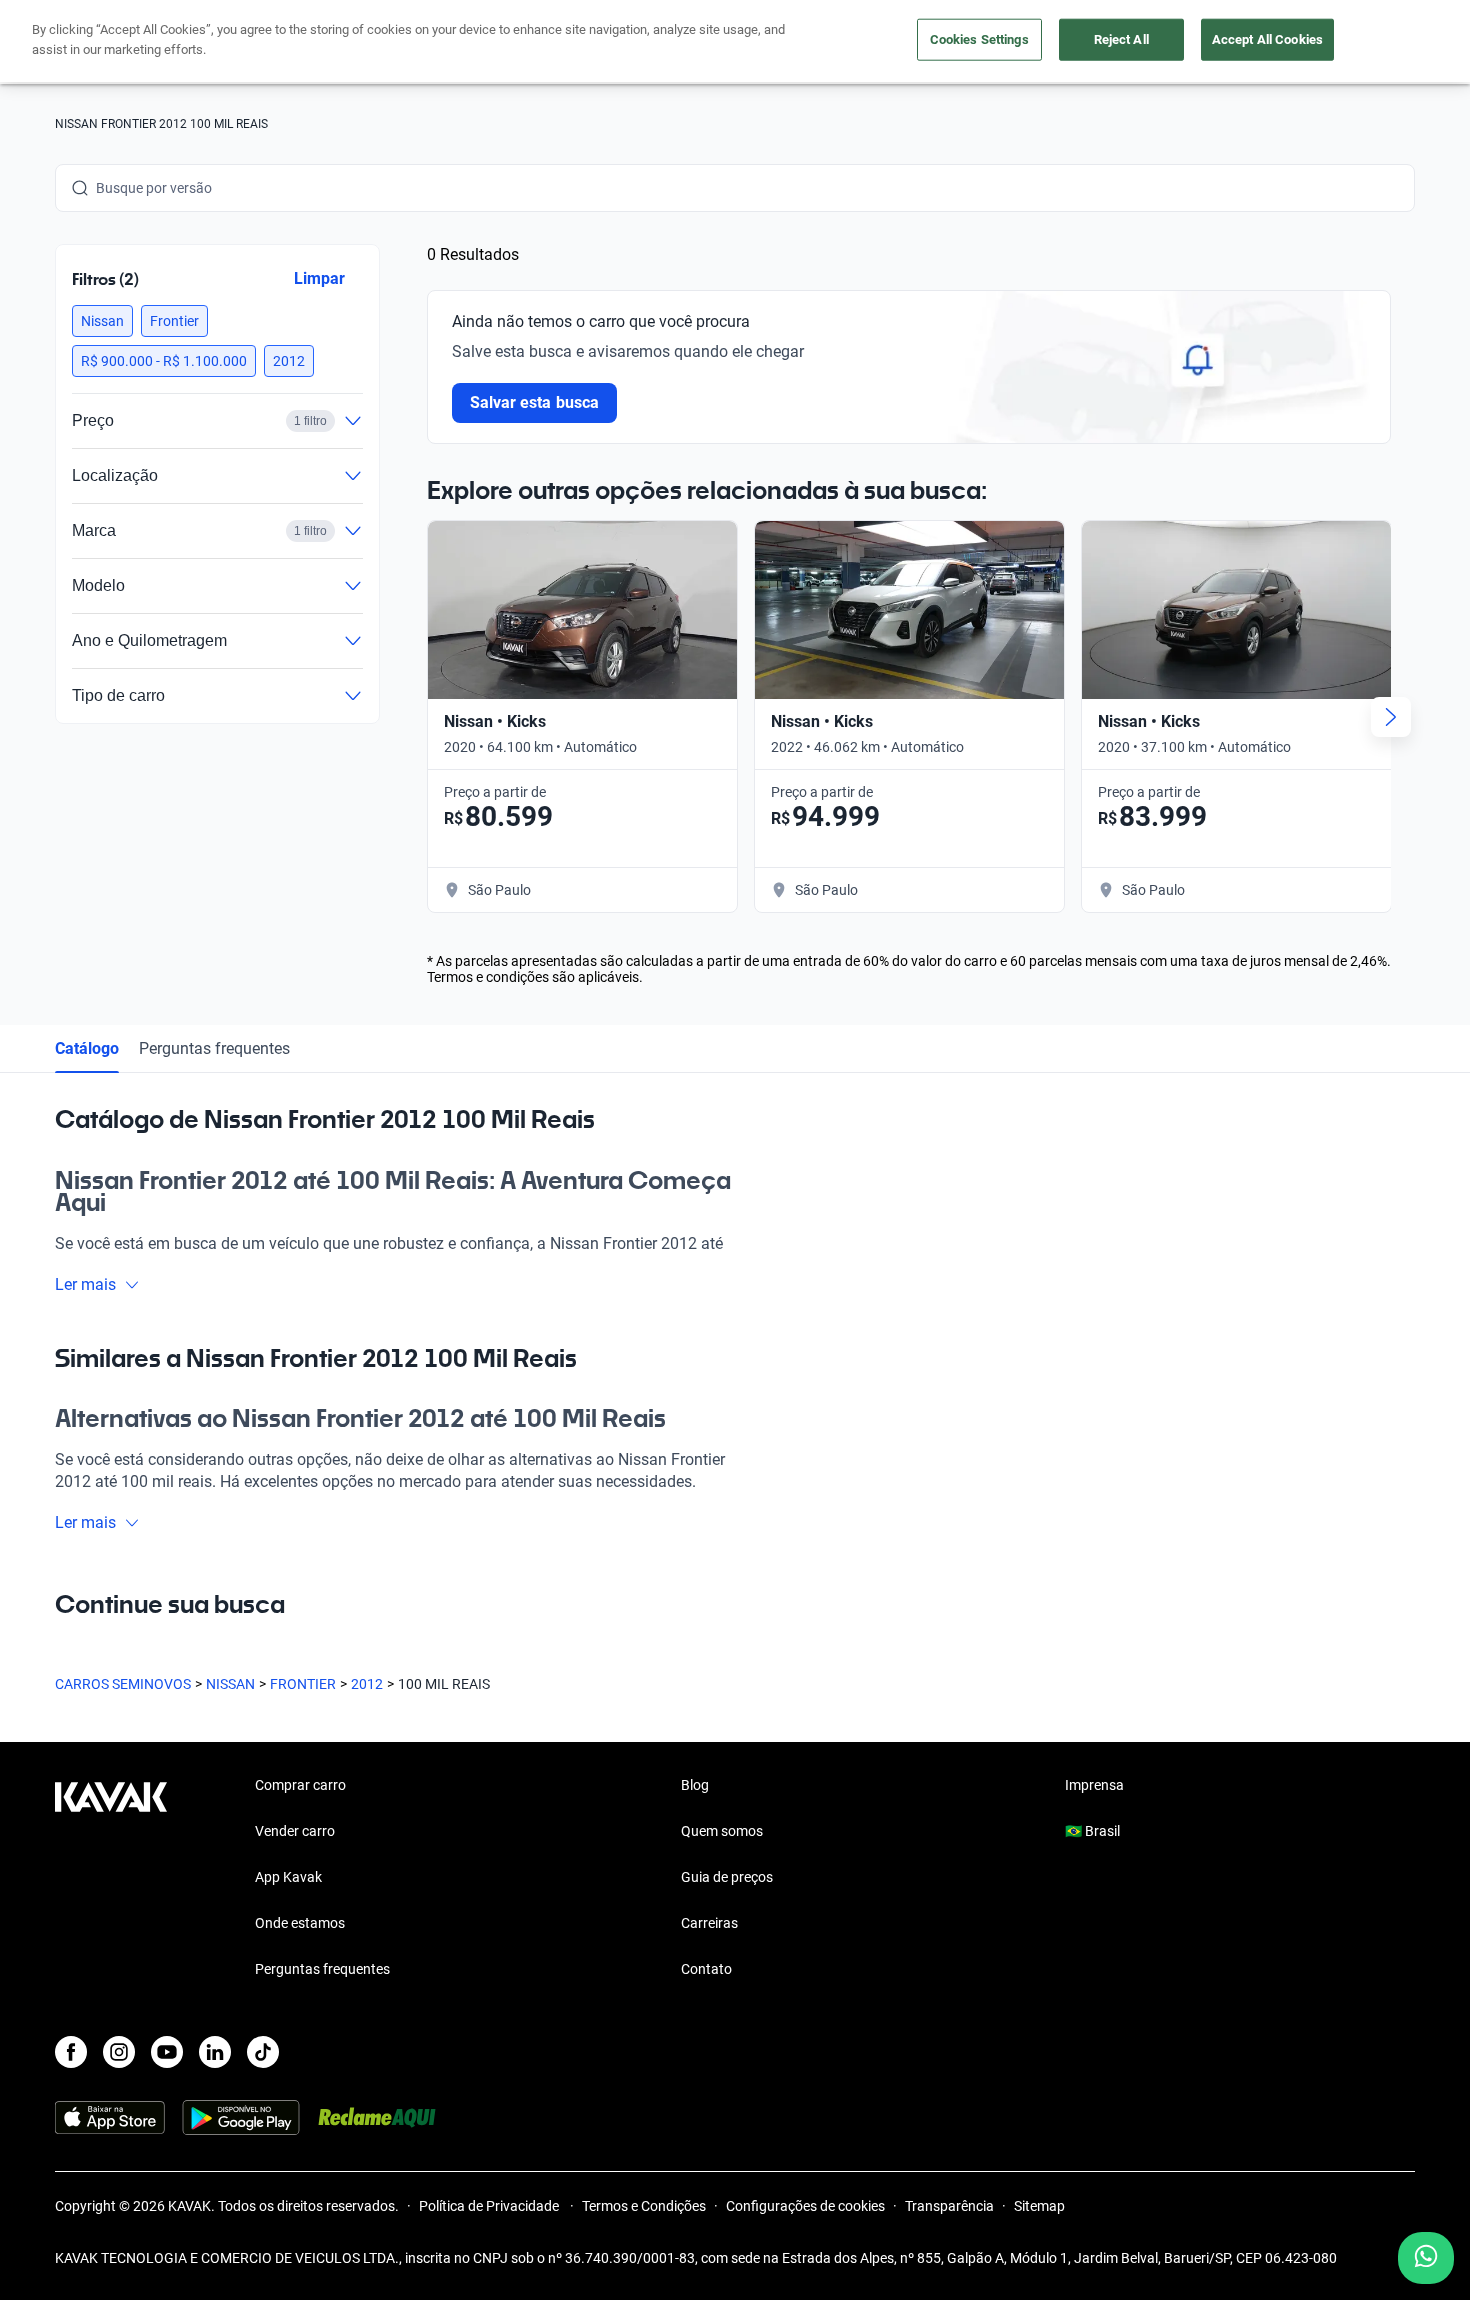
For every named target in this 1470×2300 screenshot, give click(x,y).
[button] (102, 321)
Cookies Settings (979, 39)
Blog (695, 1785)
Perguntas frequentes (214, 1048)
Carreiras (709, 1923)
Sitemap (1039, 2206)
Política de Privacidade (490, 2206)
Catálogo (87, 1048)
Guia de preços (727, 1877)
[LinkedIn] (215, 2052)
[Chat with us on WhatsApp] (1426, 2258)
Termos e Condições (644, 2206)
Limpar (319, 278)
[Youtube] (167, 2052)
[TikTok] (263, 2052)
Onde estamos (300, 1923)
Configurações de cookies (805, 2206)
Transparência (949, 2206)
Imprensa (1094, 1785)
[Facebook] (71, 2052)
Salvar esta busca (534, 402)
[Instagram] (119, 2052)
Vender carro (295, 1831)
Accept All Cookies (1267, 39)
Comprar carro (300, 1785)
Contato (706, 1969)
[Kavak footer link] (111, 1879)
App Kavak (288, 1877)
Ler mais (85, 1284)
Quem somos (722, 1831)
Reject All (1121, 39)
